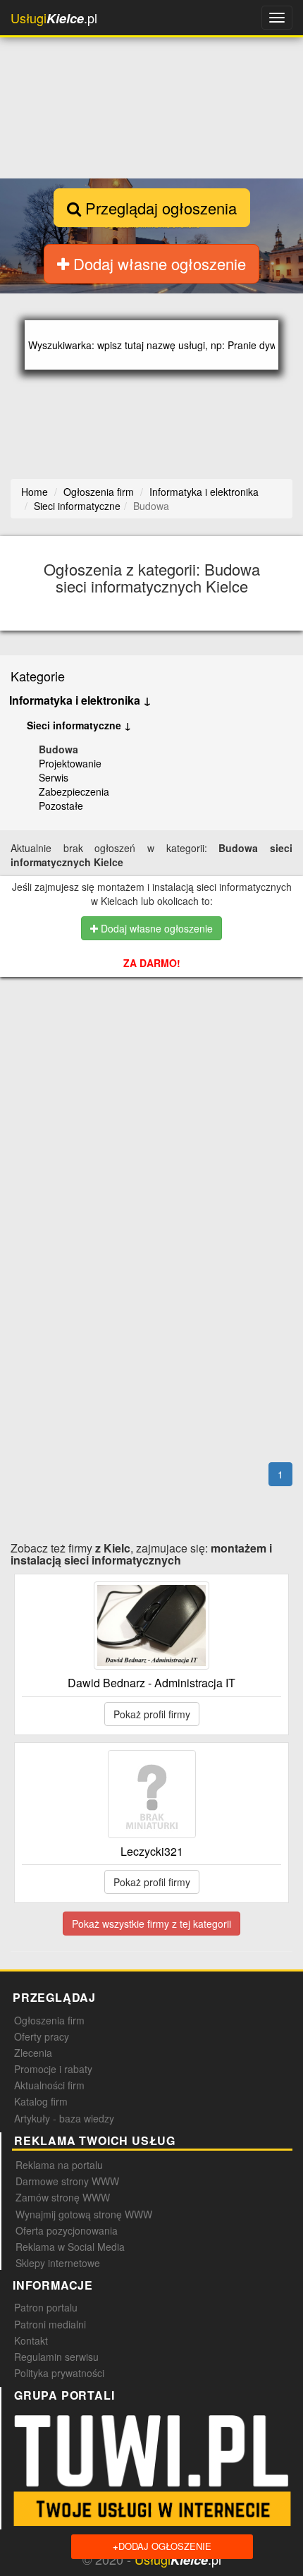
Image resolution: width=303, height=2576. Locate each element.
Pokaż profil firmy (152, 1714)
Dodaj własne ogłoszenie (157, 263)
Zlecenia (33, 2053)
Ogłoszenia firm (49, 2020)
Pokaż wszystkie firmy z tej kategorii (151, 1924)
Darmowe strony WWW (67, 2181)
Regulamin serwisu (56, 2357)
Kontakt (31, 2340)
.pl (54, 18)
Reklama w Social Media (70, 2247)
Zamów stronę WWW (63, 2197)
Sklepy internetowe (58, 2263)
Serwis (54, 777)
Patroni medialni (50, 2324)
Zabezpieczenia (74, 791)
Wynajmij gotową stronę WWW (84, 2214)
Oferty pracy (42, 2036)
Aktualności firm (49, 2085)
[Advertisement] (156, 1064)
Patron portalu (46, 2307)
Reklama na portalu (59, 2165)
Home (35, 492)
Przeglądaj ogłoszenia (159, 208)
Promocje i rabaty (53, 2069)
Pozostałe (61, 806)
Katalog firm (41, 2101)
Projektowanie (70, 763)
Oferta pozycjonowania (67, 2230)
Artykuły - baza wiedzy (64, 2118)
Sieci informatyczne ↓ (79, 725)
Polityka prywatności (59, 2373)
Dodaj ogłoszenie (162, 2546)
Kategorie (38, 676)
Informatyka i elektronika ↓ (80, 700)
